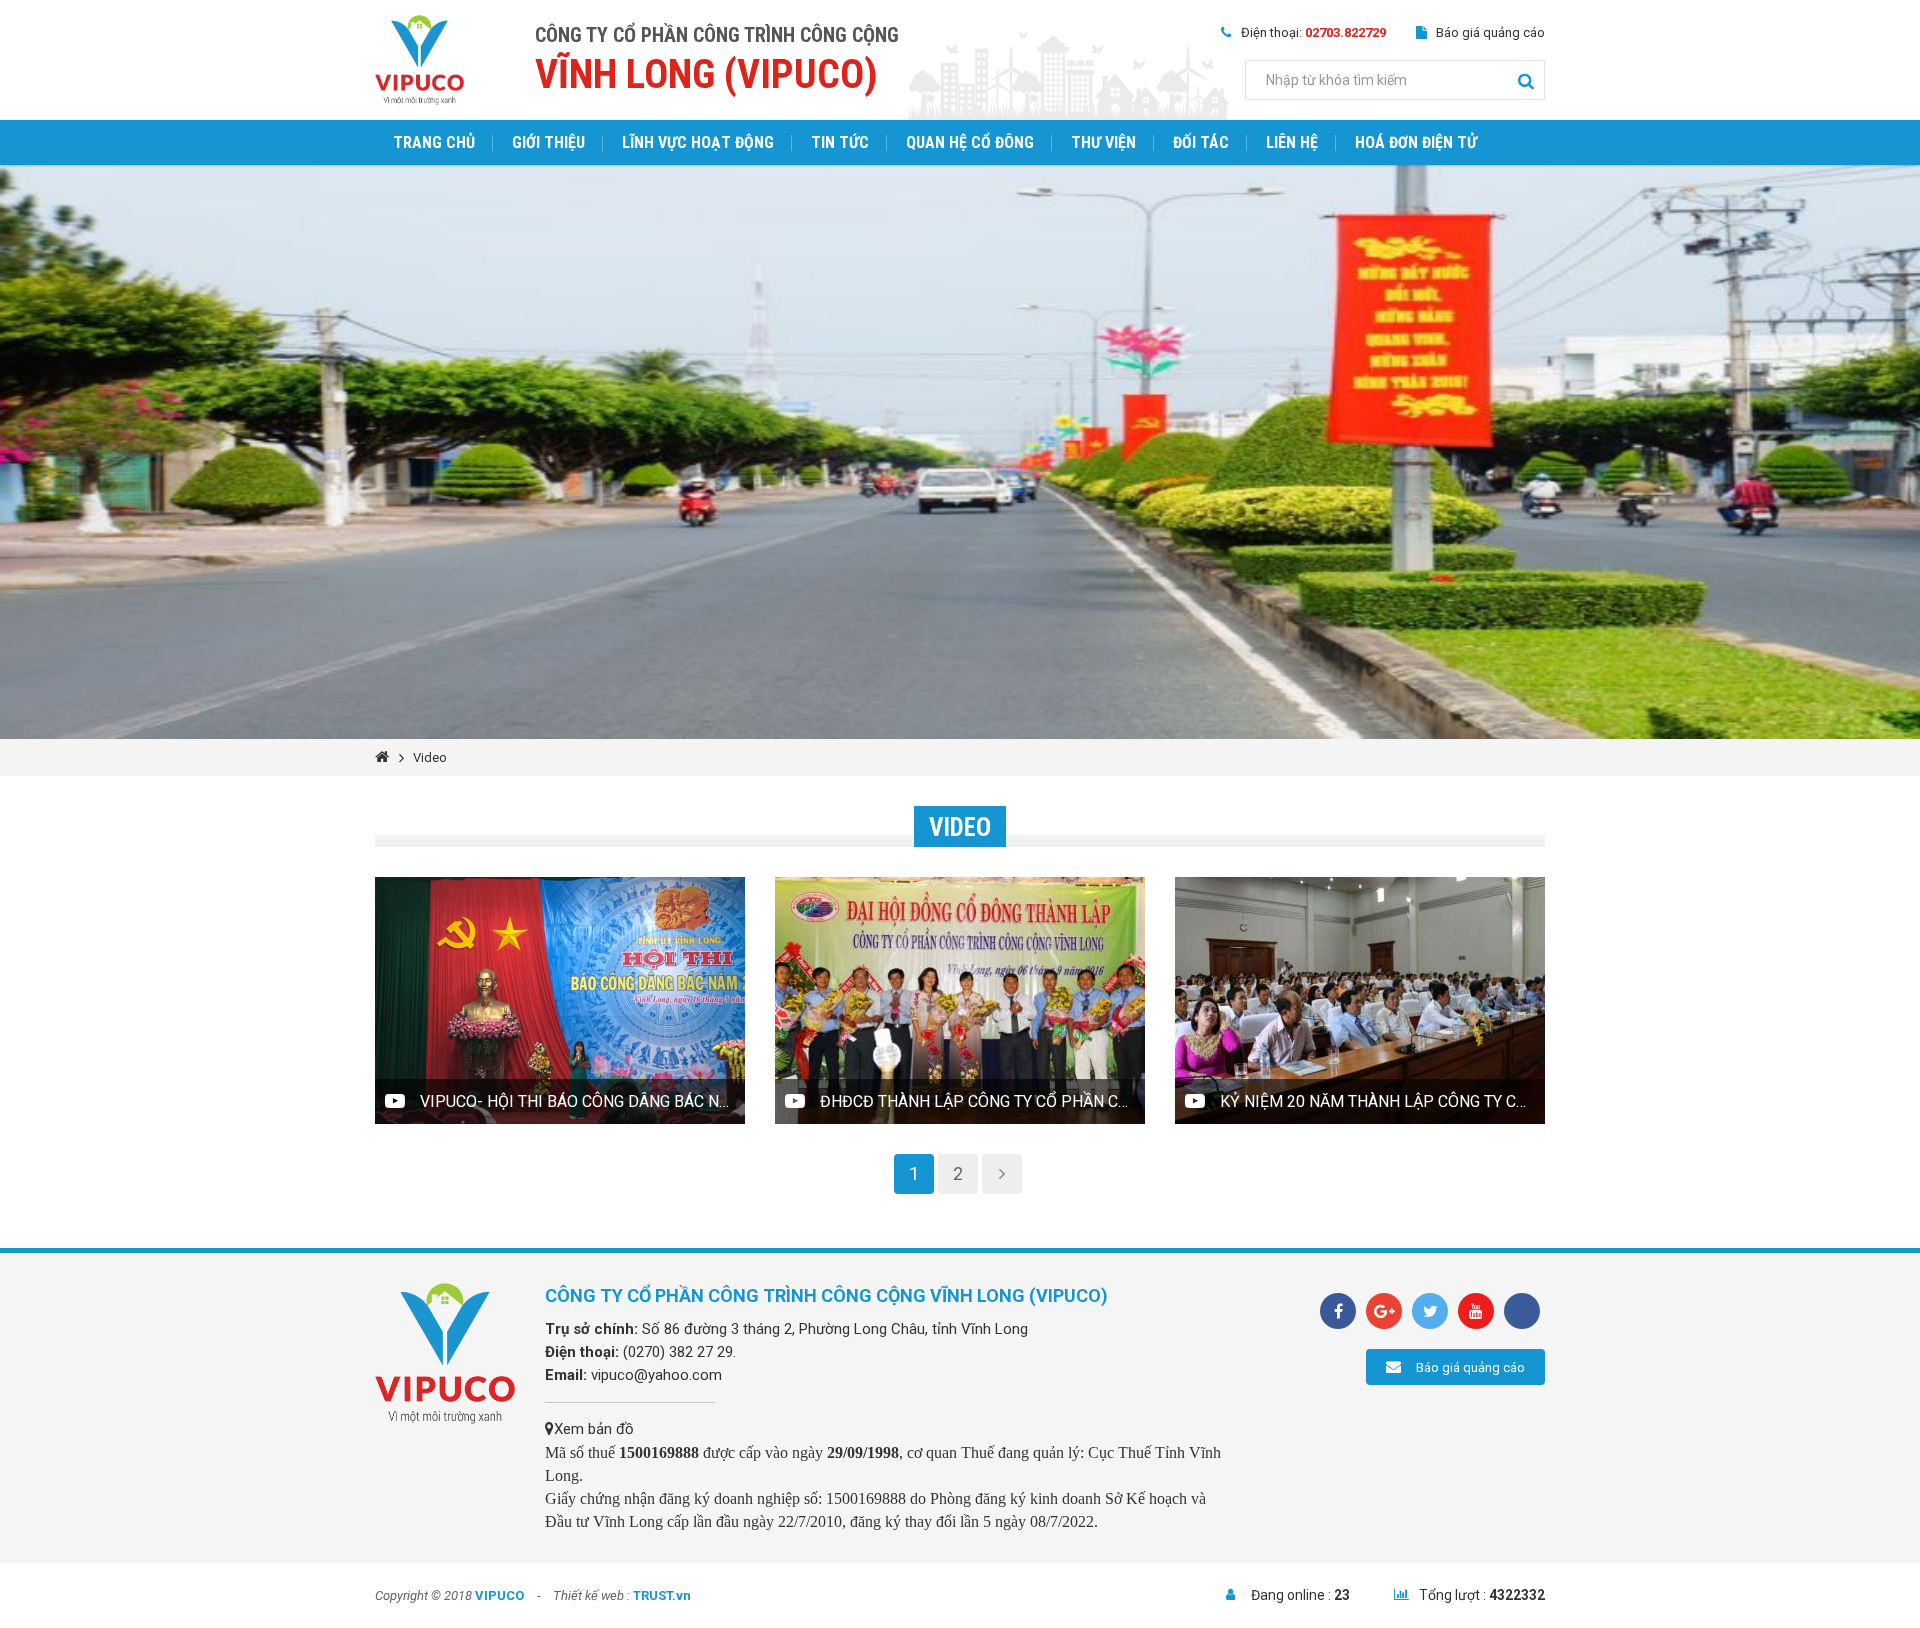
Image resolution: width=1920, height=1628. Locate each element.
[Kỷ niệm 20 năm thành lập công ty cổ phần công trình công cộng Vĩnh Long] (1360, 1000)
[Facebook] (1338, 1311)
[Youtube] (1476, 1311)
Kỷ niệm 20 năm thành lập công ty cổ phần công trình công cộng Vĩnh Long (1382, 1101)
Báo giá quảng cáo (1490, 32)
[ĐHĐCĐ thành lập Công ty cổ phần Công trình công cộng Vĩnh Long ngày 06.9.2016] (960, 1000)
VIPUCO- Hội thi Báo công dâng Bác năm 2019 (582, 1101)
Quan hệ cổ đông (970, 142)
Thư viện (1103, 142)
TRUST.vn (662, 1595)
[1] (1526, 80)
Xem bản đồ (594, 1429)
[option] (960, 452)
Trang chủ (434, 142)
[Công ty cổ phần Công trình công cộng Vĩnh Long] (419, 59)
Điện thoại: (1313, 32)
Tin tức (840, 142)
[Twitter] (1430, 1311)
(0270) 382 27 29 (678, 1352)
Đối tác (1201, 142)
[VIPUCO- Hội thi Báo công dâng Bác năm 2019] (560, 1000)
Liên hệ (1292, 142)
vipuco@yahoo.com (656, 1375)
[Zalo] (1522, 1311)
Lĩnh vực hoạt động (698, 142)
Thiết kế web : (591, 1595)
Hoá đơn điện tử (1416, 142)
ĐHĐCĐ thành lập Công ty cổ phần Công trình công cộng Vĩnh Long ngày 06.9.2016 (982, 1101)
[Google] (1384, 1311)
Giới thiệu (548, 142)
